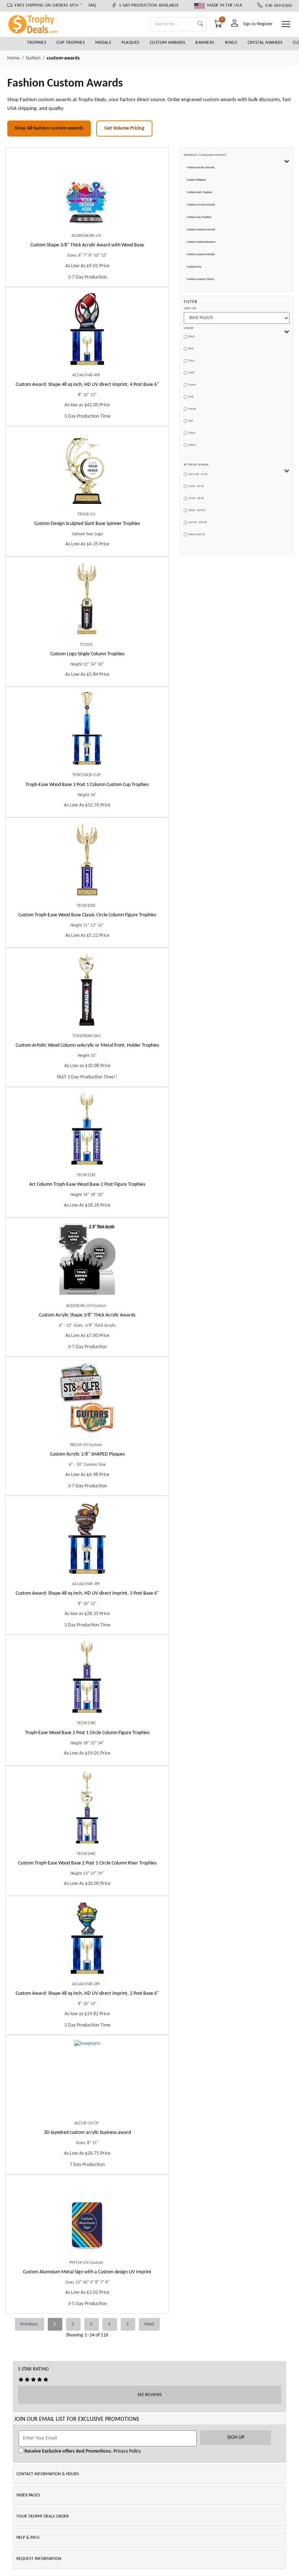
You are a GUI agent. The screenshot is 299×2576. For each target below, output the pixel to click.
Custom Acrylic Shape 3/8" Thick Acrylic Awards (87, 1315)
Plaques (131, 43)
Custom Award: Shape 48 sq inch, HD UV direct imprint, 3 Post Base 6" (87, 1593)
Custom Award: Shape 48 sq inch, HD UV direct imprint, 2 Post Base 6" (87, 1994)
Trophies (37, 43)
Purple (192, 409)
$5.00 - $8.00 (196, 498)
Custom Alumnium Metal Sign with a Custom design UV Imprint (87, 2272)
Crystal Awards (265, 43)
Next (149, 2324)
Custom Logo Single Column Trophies (87, 654)
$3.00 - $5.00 (196, 486)
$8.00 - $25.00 (197, 510)
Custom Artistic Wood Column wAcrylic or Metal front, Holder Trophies (87, 1045)
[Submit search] (200, 24)
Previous (30, 2324)
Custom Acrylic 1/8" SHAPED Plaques (87, 1454)
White (192, 445)
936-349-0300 (277, 6)
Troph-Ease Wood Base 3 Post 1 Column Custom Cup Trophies (87, 785)
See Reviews (150, 2395)
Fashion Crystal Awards (201, 205)
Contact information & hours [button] (48, 2474)
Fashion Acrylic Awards (201, 168)
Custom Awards (168, 43)
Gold (191, 373)
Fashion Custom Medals (201, 254)
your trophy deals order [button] (43, 2516)
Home (13, 58)
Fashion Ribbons (196, 180)
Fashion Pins (194, 267)
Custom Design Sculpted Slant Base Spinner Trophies (87, 524)
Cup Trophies (71, 43)
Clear (192, 361)
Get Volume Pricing (124, 128)
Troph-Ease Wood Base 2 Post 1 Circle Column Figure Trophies (87, 1733)
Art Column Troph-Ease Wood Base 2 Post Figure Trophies (87, 1184)
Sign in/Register (258, 24)
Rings (231, 43)
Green (192, 385)
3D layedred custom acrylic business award (87, 2133)
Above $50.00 (197, 534)
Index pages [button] (28, 2495)
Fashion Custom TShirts (201, 279)
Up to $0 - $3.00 (198, 474)
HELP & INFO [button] (28, 2538)
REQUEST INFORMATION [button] (39, 2559)
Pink (191, 397)
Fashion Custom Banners (201, 242)
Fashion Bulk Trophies (199, 192)
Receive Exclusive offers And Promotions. (68, 2451)
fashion (33, 58)
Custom (87, 245)
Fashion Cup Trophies (199, 217)
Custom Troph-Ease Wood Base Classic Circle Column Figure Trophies (87, 915)
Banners (205, 43)
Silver (192, 433)
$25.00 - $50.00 (198, 522)
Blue (191, 349)
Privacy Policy (127, 2451)
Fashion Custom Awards (201, 230)
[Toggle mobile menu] (286, 24)
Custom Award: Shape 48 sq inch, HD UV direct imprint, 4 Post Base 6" (87, 385)
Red (191, 421)
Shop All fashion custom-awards (49, 128)
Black (192, 337)
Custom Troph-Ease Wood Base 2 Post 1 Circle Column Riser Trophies (87, 1863)
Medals (103, 43)
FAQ (92, 5)
